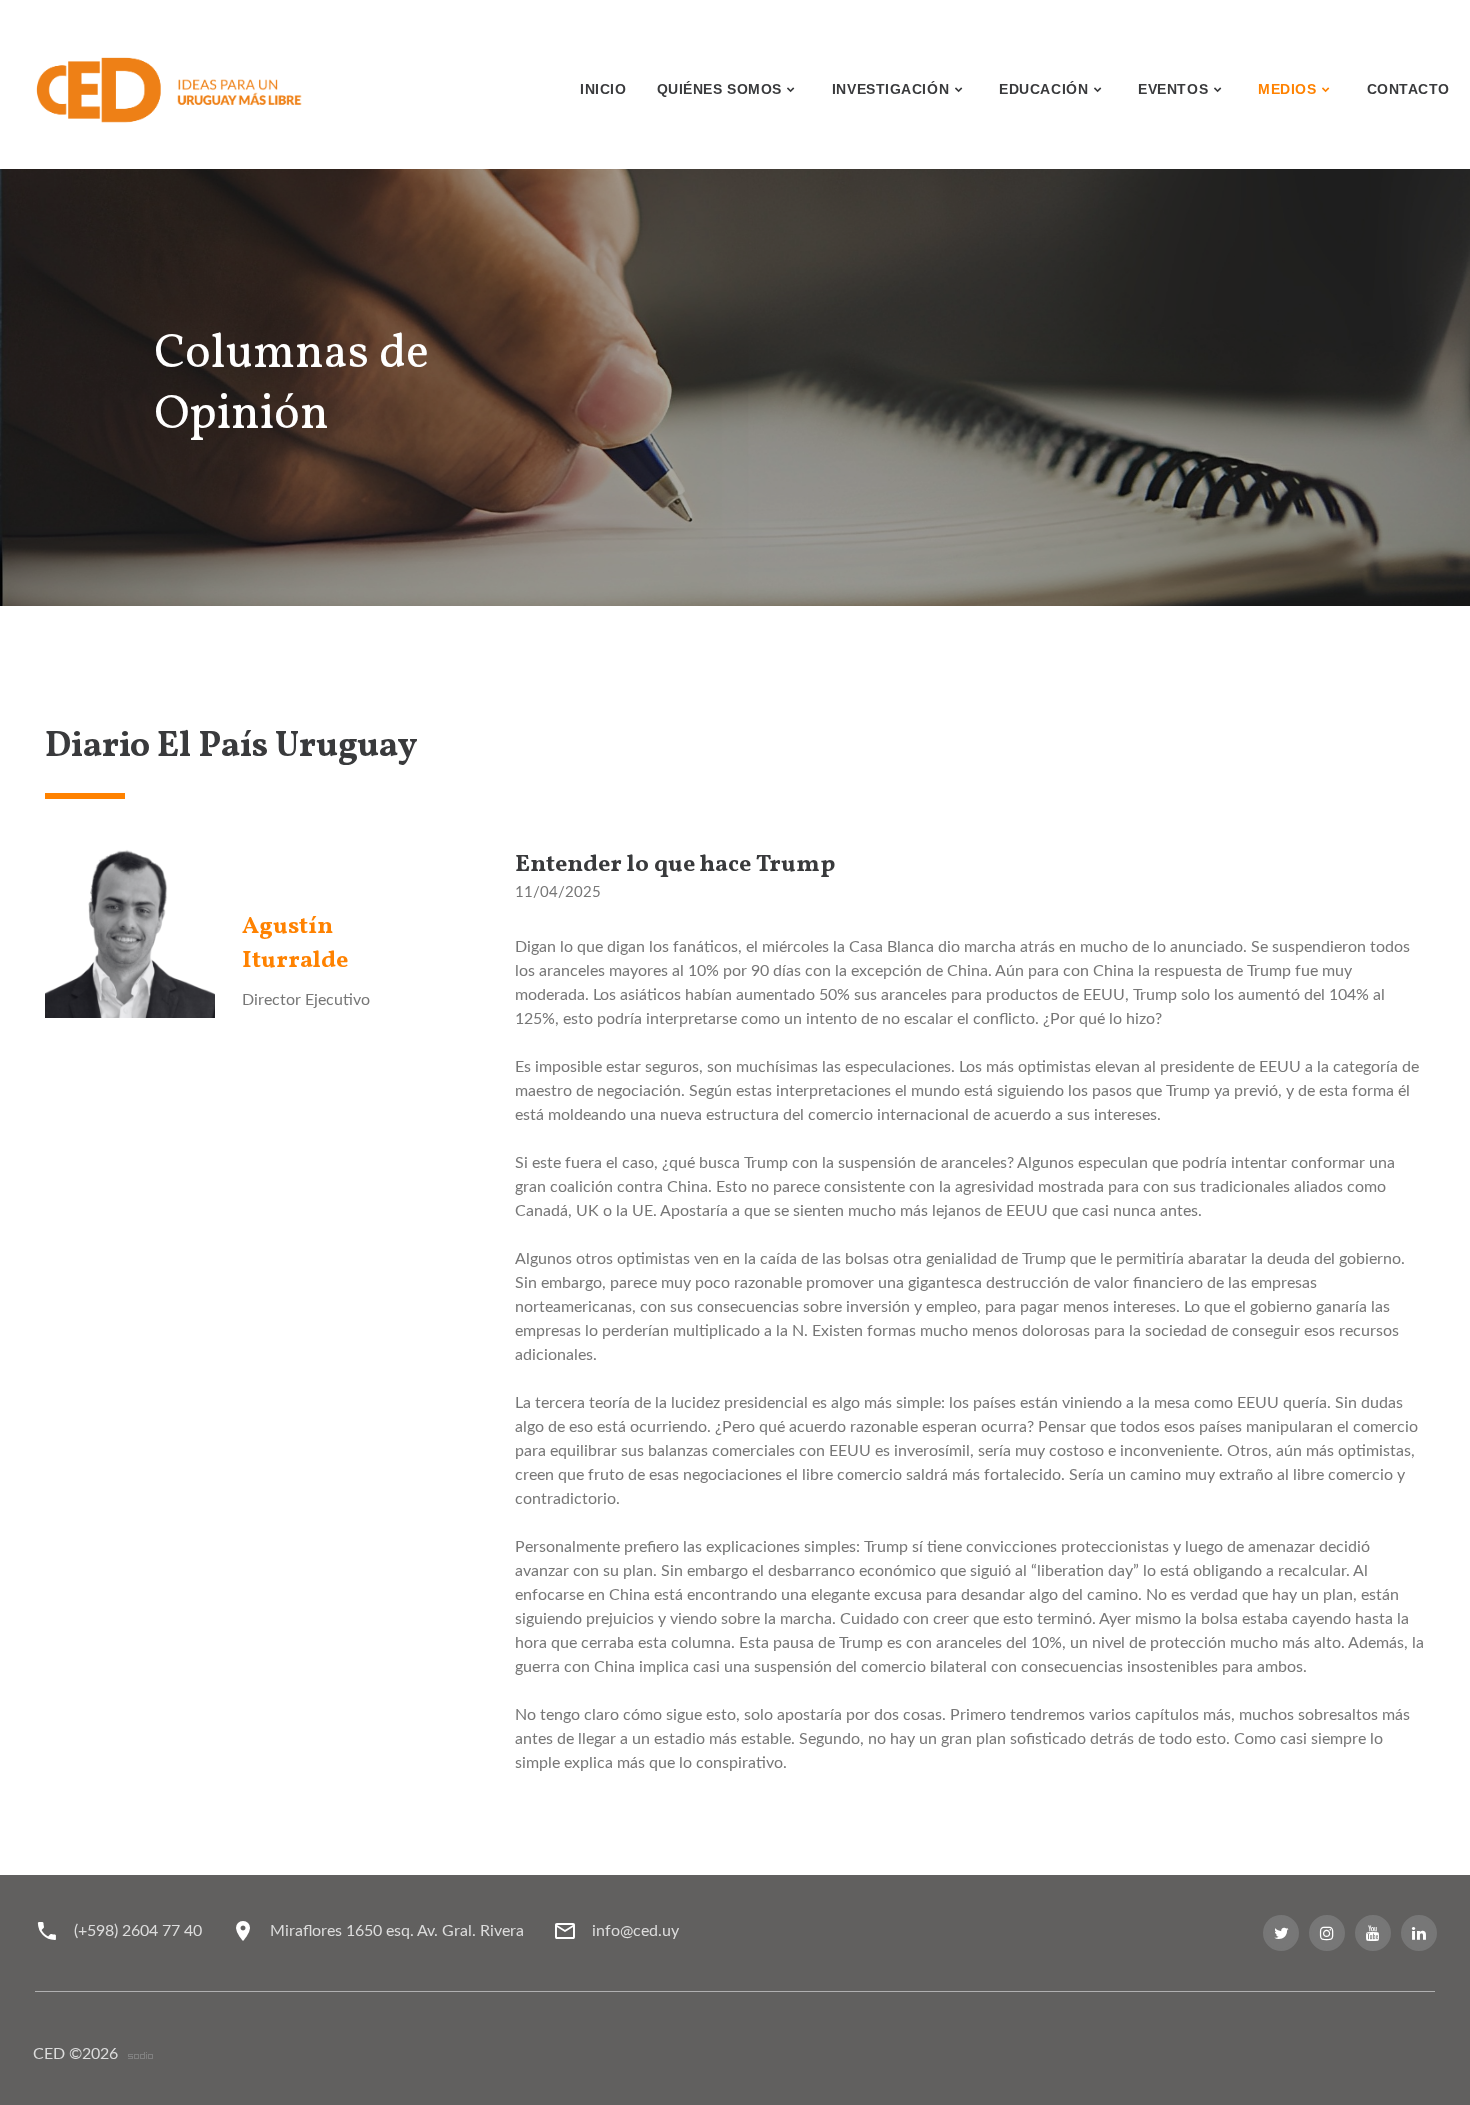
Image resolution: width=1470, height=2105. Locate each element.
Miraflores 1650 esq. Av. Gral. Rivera (397, 1931)
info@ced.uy (635, 1931)
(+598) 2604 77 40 (138, 1931)
